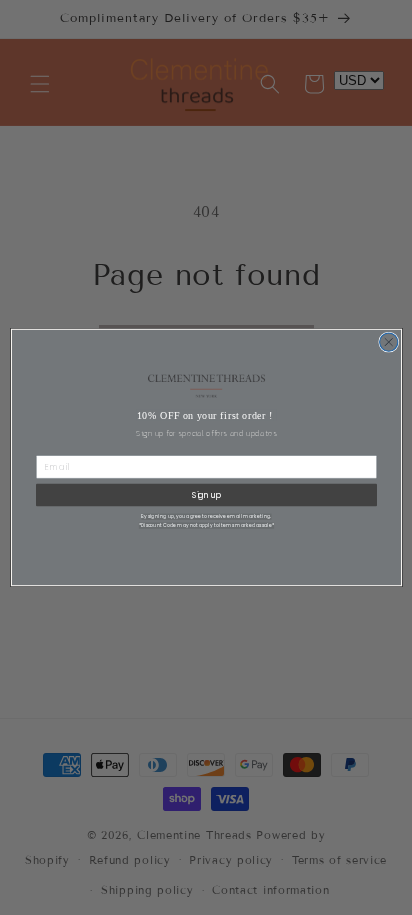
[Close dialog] (388, 342)
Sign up (205, 495)
